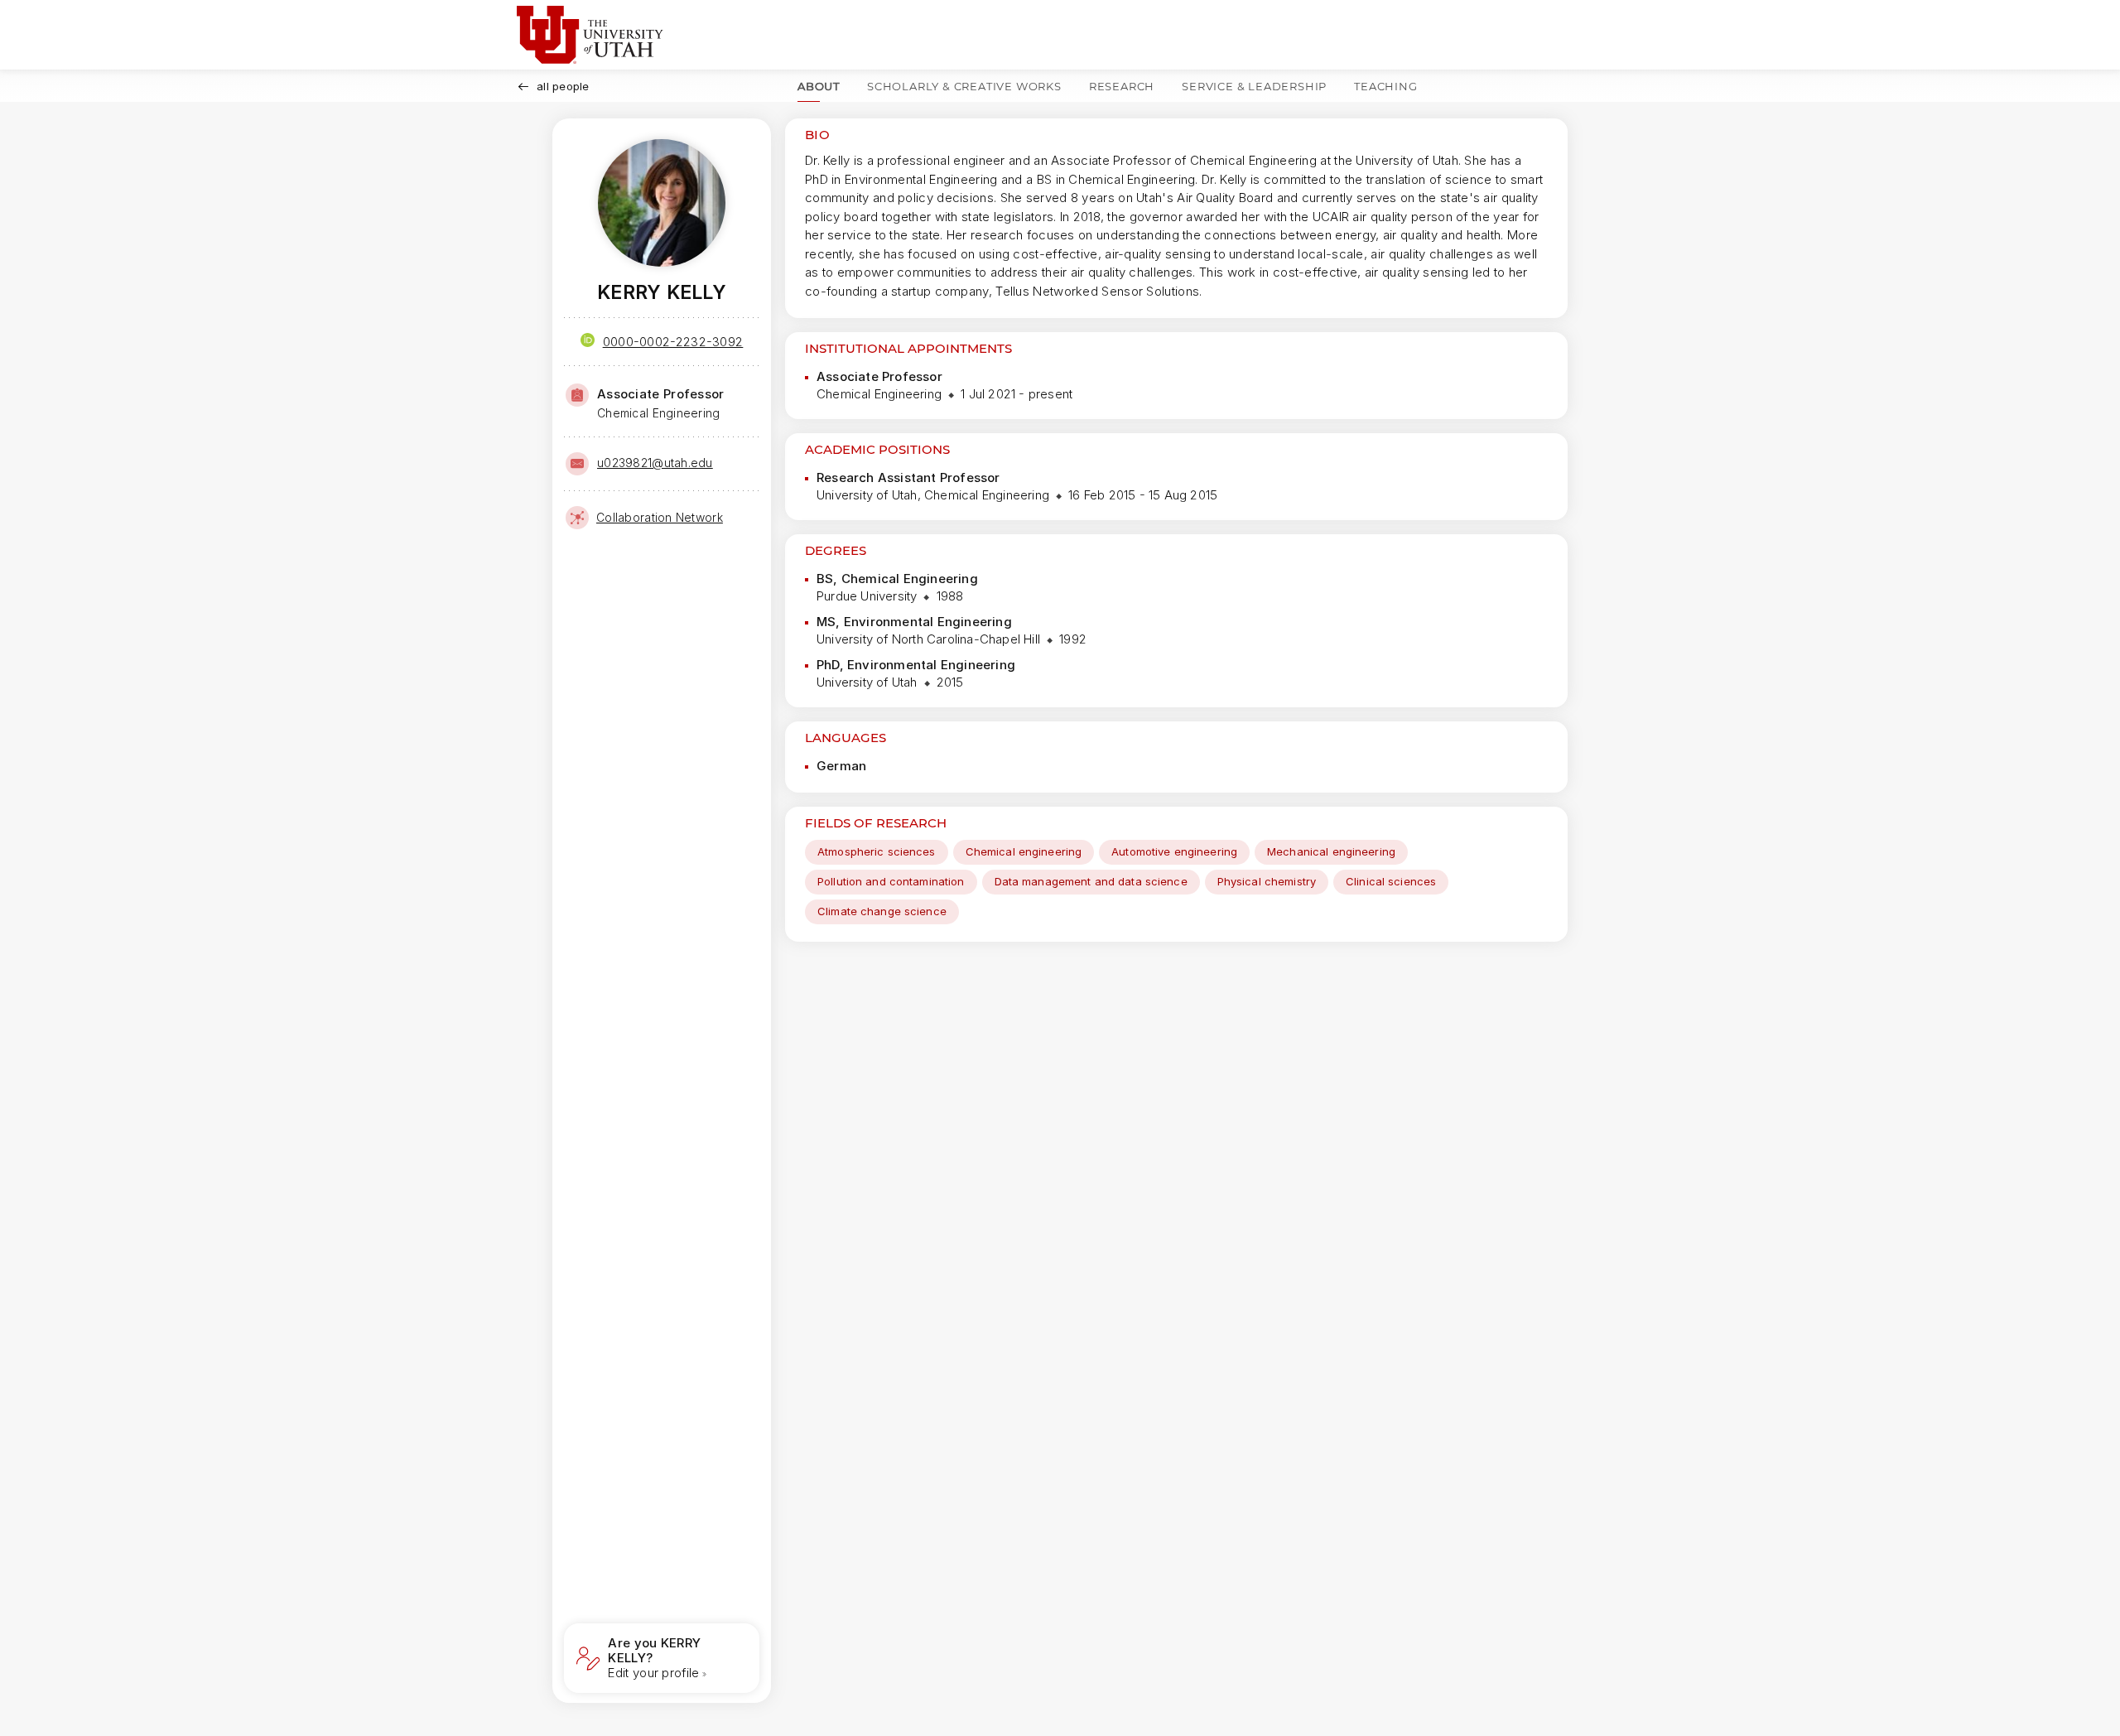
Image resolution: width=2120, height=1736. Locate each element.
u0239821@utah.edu (655, 463)
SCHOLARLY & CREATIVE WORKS (964, 86)
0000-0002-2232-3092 (673, 342)
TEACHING (1385, 86)
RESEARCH (1122, 86)
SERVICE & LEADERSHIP (1254, 86)
